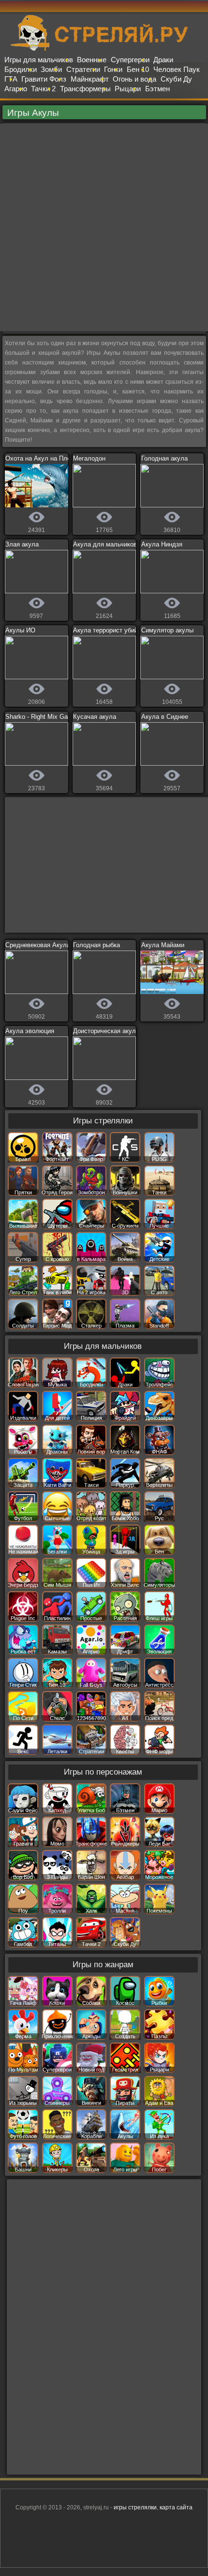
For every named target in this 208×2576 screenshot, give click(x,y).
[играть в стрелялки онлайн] (104, 49)
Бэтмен (157, 89)
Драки (163, 60)
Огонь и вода (134, 79)
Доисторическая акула (106, 1031)
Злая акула (22, 544)
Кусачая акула (95, 717)
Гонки (113, 69)
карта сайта (176, 2507)
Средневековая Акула (38, 945)
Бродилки (21, 69)
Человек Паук (177, 69)
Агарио (16, 89)
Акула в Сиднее (165, 717)
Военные (92, 60)
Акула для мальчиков (105, 544)
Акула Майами (163, 945)
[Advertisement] (104, 227)
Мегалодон (89, 458)
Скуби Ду (176, 79)
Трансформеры (85, 89)
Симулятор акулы (167, 630)
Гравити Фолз (44, 79)
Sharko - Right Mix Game (41, 717)
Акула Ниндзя (162, 544)
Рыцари (128, 89)
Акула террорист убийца (109, 630)
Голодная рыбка (97, 945)
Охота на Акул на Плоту (41, 458)
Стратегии (83, 69)
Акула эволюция (30, 1031)
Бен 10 (138, 69)
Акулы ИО (20, 630)
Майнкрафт (90, 79)
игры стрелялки (135, 2507)
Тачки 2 (43, 89)
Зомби (51, 69)
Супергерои (130, 60)
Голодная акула (164, 458)
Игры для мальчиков (39, 60)
